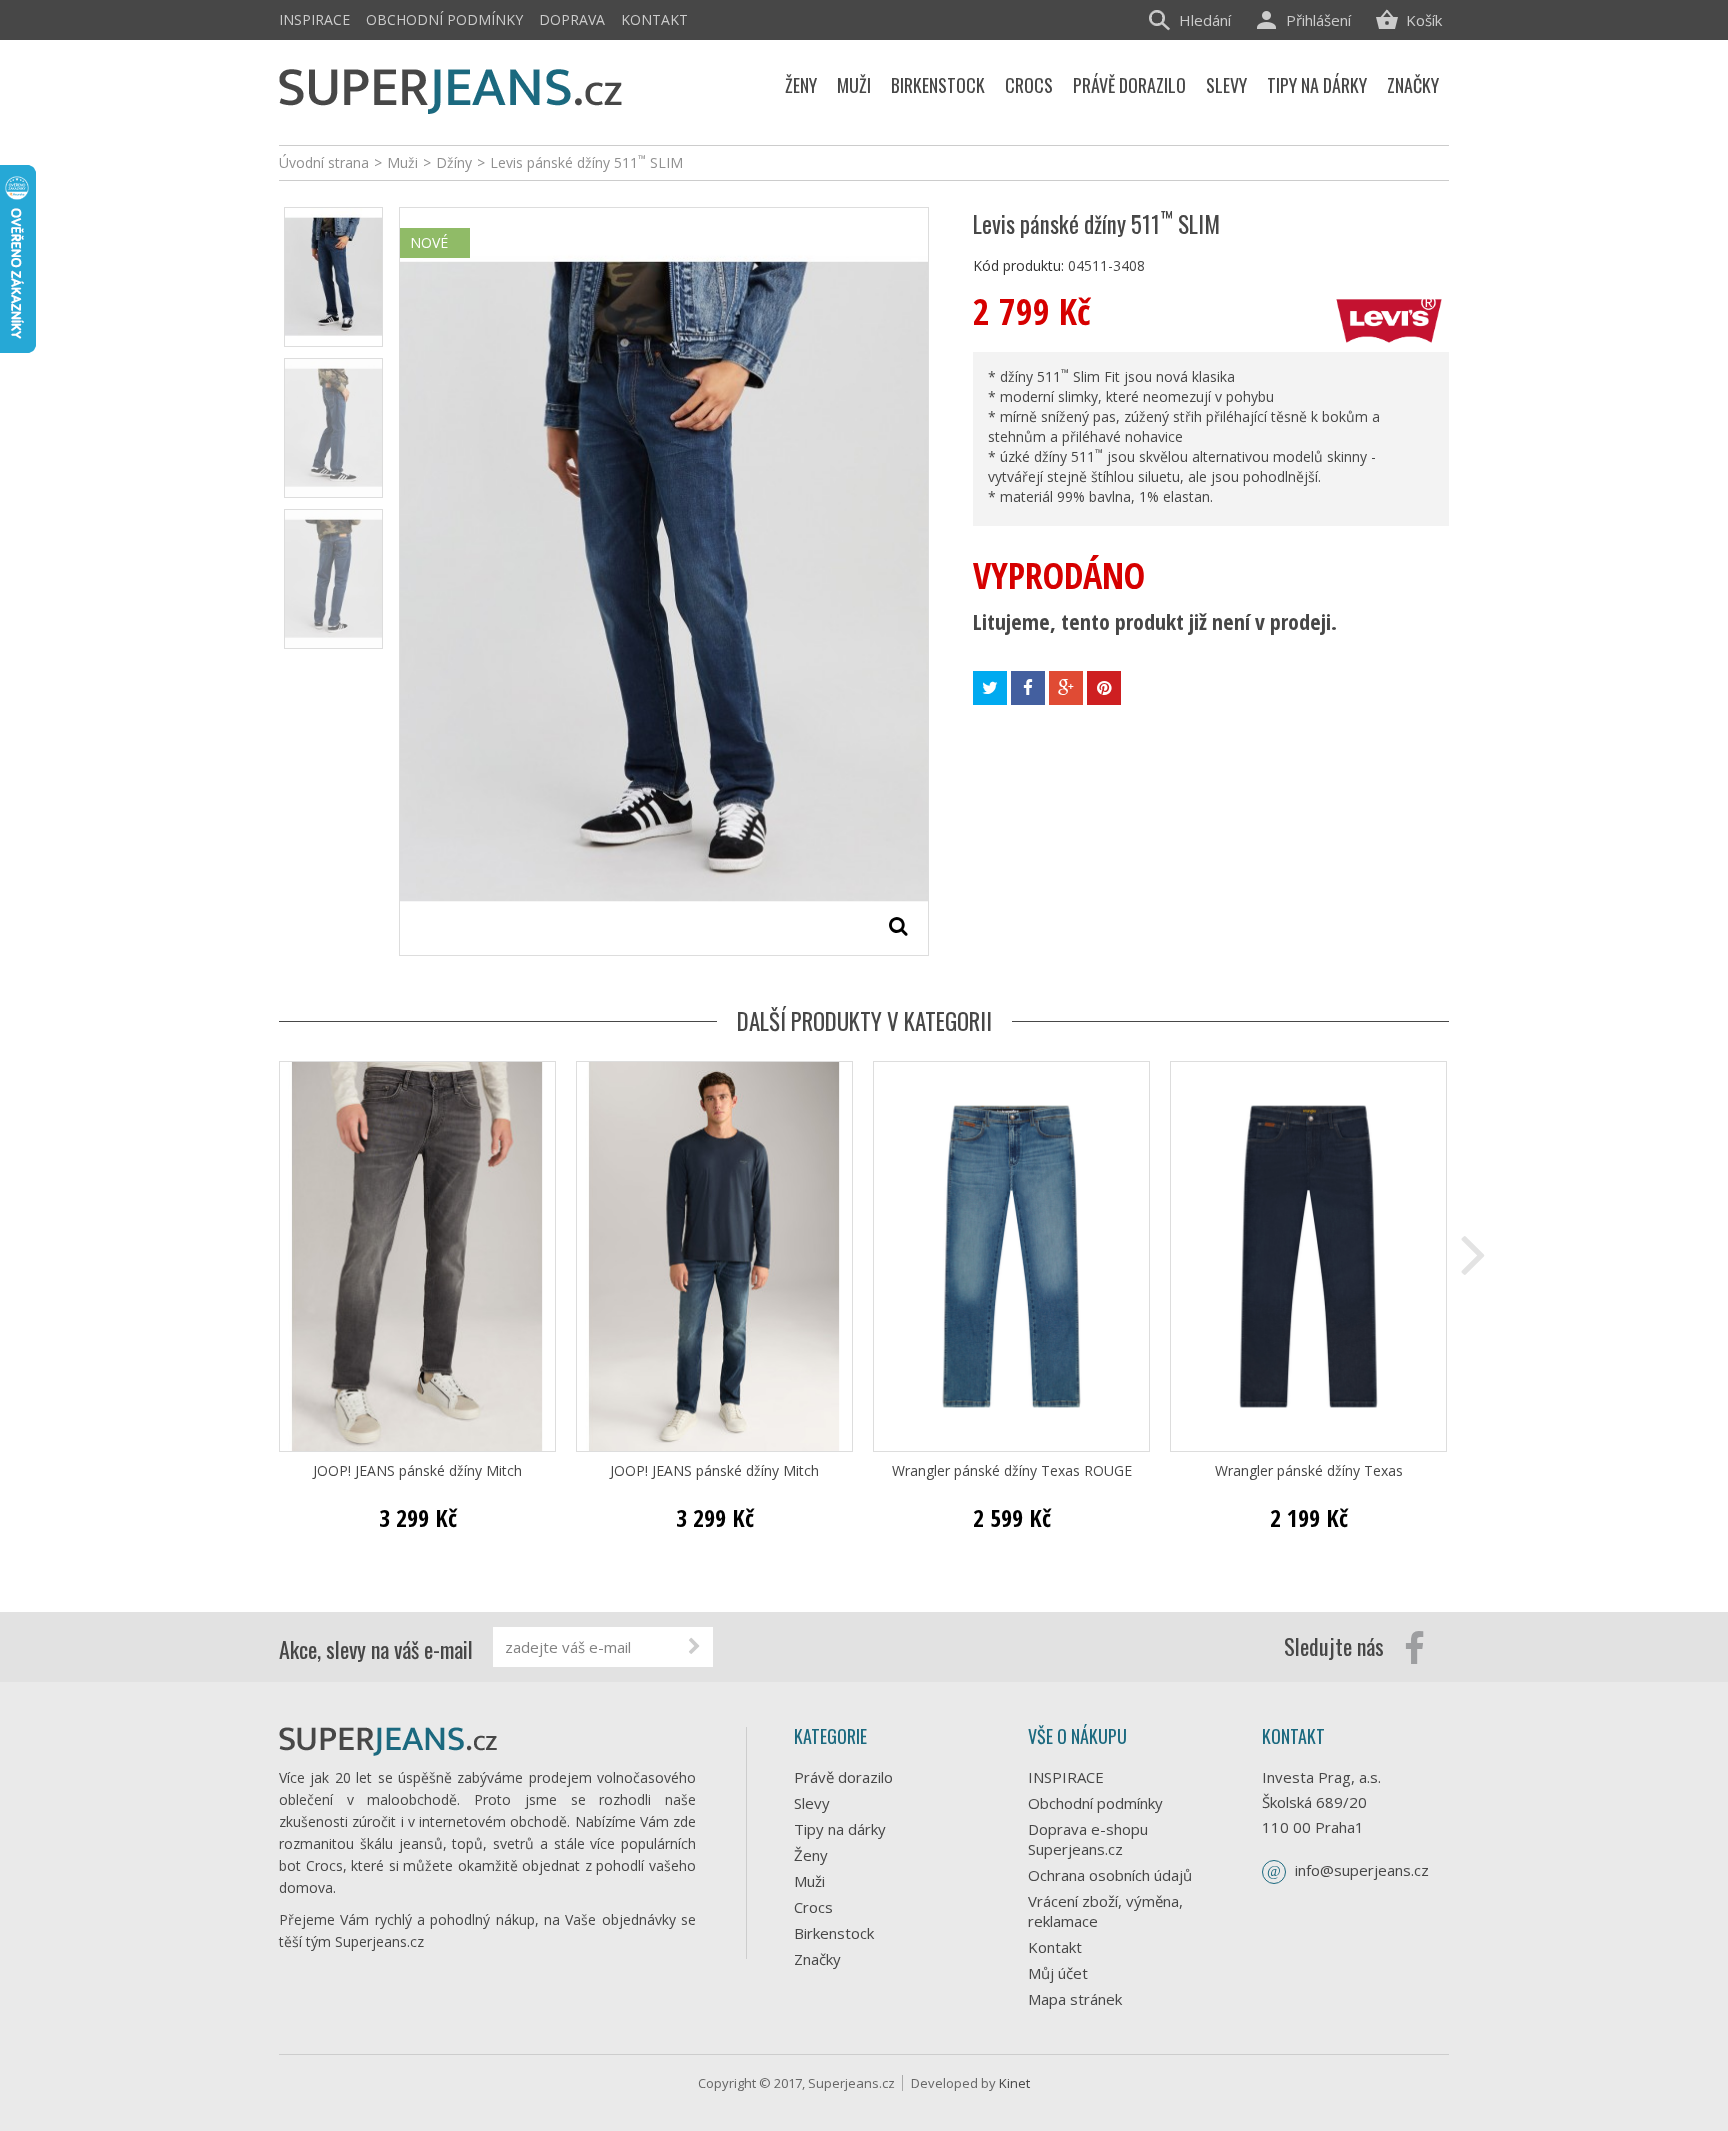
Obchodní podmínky (444, 19)
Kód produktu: (1018, 265)
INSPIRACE (314, 19)
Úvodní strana (324, 162)
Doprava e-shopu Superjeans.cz (1088, 1839)
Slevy (812, 1803)
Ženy (811, 1855)
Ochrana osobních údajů (1110, 1875)
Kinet (1014, 2083)
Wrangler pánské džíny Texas (1309, 1471)
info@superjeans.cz (1362, 1870)
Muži (809, 1881)
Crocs (813, 1907)
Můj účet (1058, 1973)
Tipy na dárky (840, 1829)
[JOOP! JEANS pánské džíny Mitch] (417, 1256)
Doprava (572, 19)
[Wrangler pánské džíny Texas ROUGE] (1011, 1256)
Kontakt (654, 19)
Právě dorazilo (843, 1777)
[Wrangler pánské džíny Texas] (1308, 1256)
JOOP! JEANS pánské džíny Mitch (417, 1471)
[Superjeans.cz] (451, 87)
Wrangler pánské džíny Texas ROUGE (1012, 1471)
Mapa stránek (1075, 1999)
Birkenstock (834, 1933)
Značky (817, 1959)
